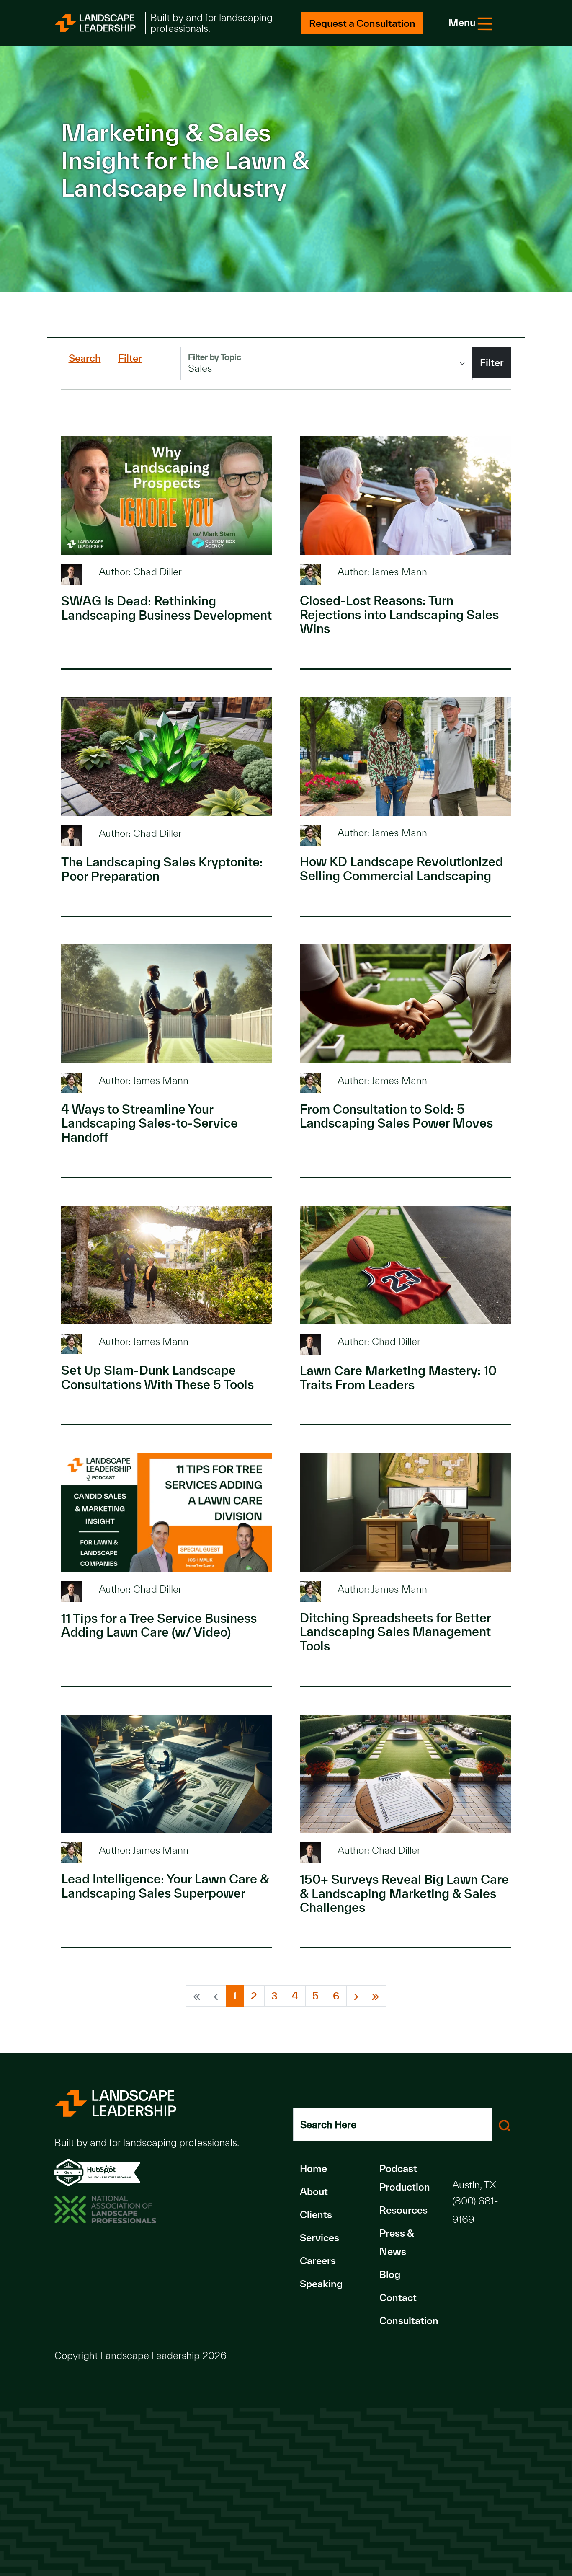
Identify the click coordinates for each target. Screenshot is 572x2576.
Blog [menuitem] (390, 2275)
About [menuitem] (314, 2192)
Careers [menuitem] (318, 2261)
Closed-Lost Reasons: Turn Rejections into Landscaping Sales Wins (399, 614)
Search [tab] (85, 358)
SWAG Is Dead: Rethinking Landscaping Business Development (166, 608)
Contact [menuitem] (398, 2298)
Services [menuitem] (319, 2238)
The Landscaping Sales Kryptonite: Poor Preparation (162, 869)
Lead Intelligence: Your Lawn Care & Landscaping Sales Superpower (165, 1886)
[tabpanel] (346, 363)
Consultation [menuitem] (409, 2321)
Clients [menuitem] (316, 2215)
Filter (492, 363)
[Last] (375, 1996)
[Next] (356, 1996)
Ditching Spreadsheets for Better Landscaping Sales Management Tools (395, 1632)
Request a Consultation (362, 23)
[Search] (505, 2125)
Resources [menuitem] (403, 2210)
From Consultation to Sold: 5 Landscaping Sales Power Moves (396, 1116)
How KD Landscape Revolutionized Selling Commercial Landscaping (401, 869)
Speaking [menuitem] (321, 2284)
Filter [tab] (130, 358)
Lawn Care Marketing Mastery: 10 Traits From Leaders (398, 1378)
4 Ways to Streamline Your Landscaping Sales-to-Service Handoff (149, 1123)
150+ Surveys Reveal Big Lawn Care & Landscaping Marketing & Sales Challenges (404, 1893)
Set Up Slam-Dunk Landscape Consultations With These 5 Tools (157, 1377)
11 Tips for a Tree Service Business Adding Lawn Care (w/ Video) (159, 1625)
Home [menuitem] (313, 2169)
